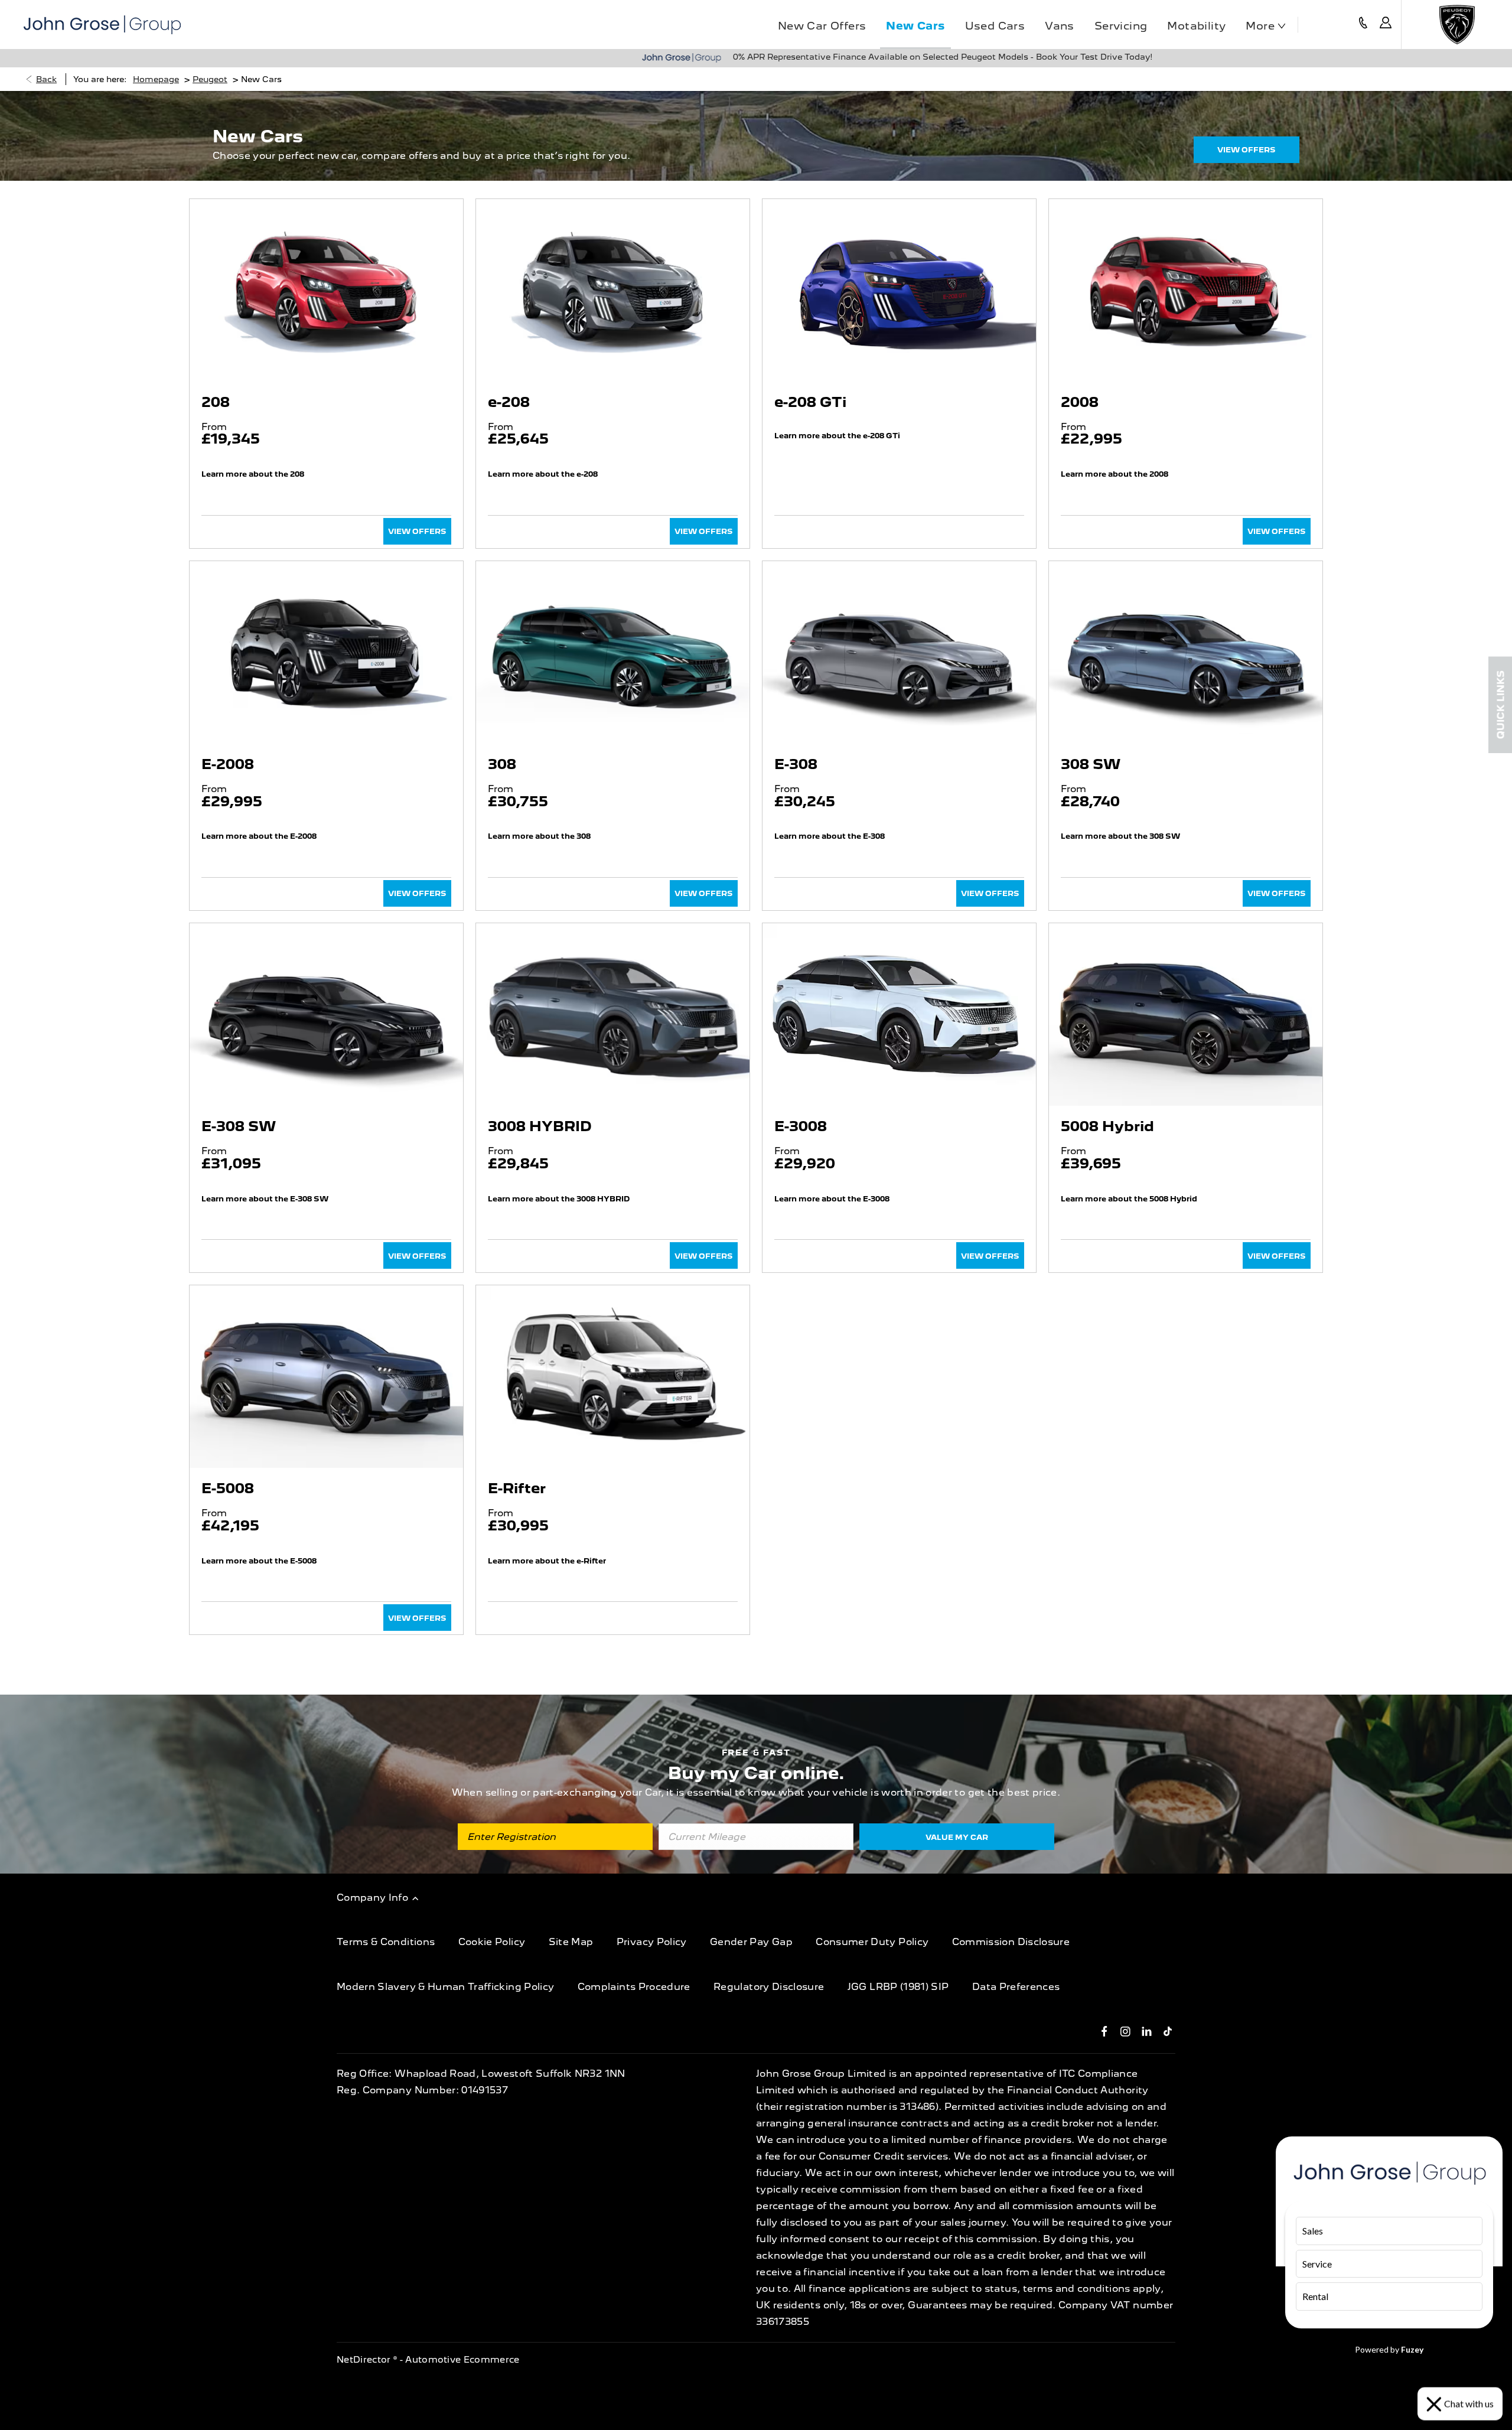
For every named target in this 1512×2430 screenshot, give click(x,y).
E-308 (796, 764)
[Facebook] (1104, 2031)
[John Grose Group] (102, 25)
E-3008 (801, 1126)
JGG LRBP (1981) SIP (898, 1987)
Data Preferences (1016, 1987)
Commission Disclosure (1011, 1942)
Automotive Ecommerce (462, 2360)
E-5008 (228, 1488)
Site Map (571, 1942)
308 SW (1091, 764)
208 (216, 402)
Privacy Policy (652, 1942)
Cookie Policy (492, 1942)
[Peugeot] (1457, 25)
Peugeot (210, 79)
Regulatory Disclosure (769, 1987)
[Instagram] (1125, 2031)
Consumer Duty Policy (872, 1942)
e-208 (509, 402)
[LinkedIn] (1147, 2031)
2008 (1080, 402)
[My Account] (1386, 25)
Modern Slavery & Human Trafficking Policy (445, 1987)
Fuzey (1412, 2349)
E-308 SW (239, 1126)
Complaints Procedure (634, 1987)
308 (502, 764)
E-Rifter (517, 1488)
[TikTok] (1168, 2031)
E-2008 (228, 764)
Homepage (156, 79)
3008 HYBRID (540, 1126)
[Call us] (1363, 25)
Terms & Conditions (386, 1942)
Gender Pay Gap (751, 1942)
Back (46, 79)
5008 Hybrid (1107, 1126)
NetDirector (365, 2360)
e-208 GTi (810, 402)
